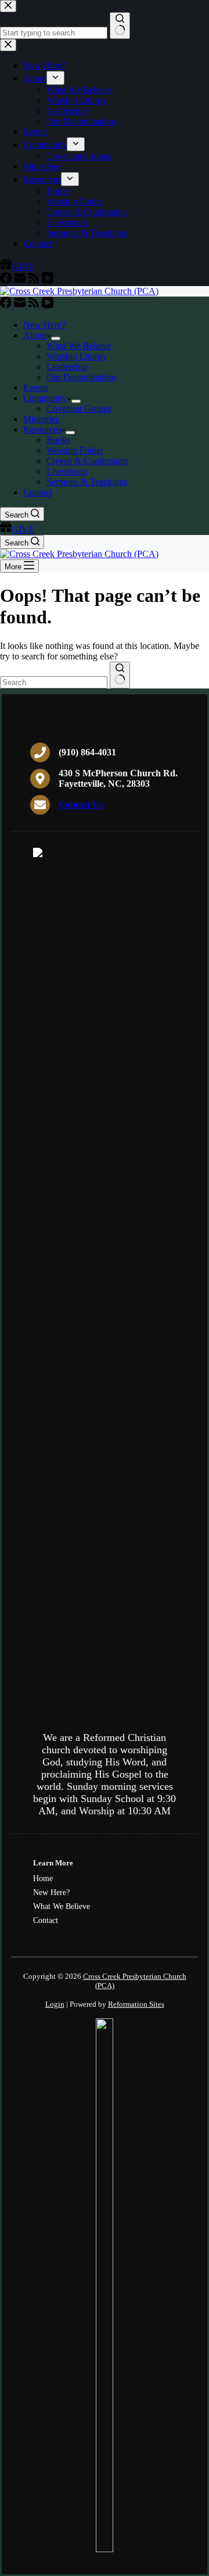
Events (36, 388)
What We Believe (79, 346)
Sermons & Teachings (87, 482)
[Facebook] (7, 305)
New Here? (44, 325)
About (35, 335)
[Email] (21, 305)
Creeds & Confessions (87, 461)
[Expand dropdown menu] (56, 338)
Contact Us (81, 804)
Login (55, 2004)
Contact (37, 492)
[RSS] (35, 305)
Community (45, 398)
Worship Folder (75, 450)
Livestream (67, 471)
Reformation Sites (136, 2004)
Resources (42, 429)
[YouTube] (48, 305)
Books (58, 440)
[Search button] (120, 675)
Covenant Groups (79, 408)
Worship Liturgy (77, 356)
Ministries (41, 419)
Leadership (67, 367)
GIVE (23, 529)
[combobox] (54, 682)
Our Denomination (81, 377)
